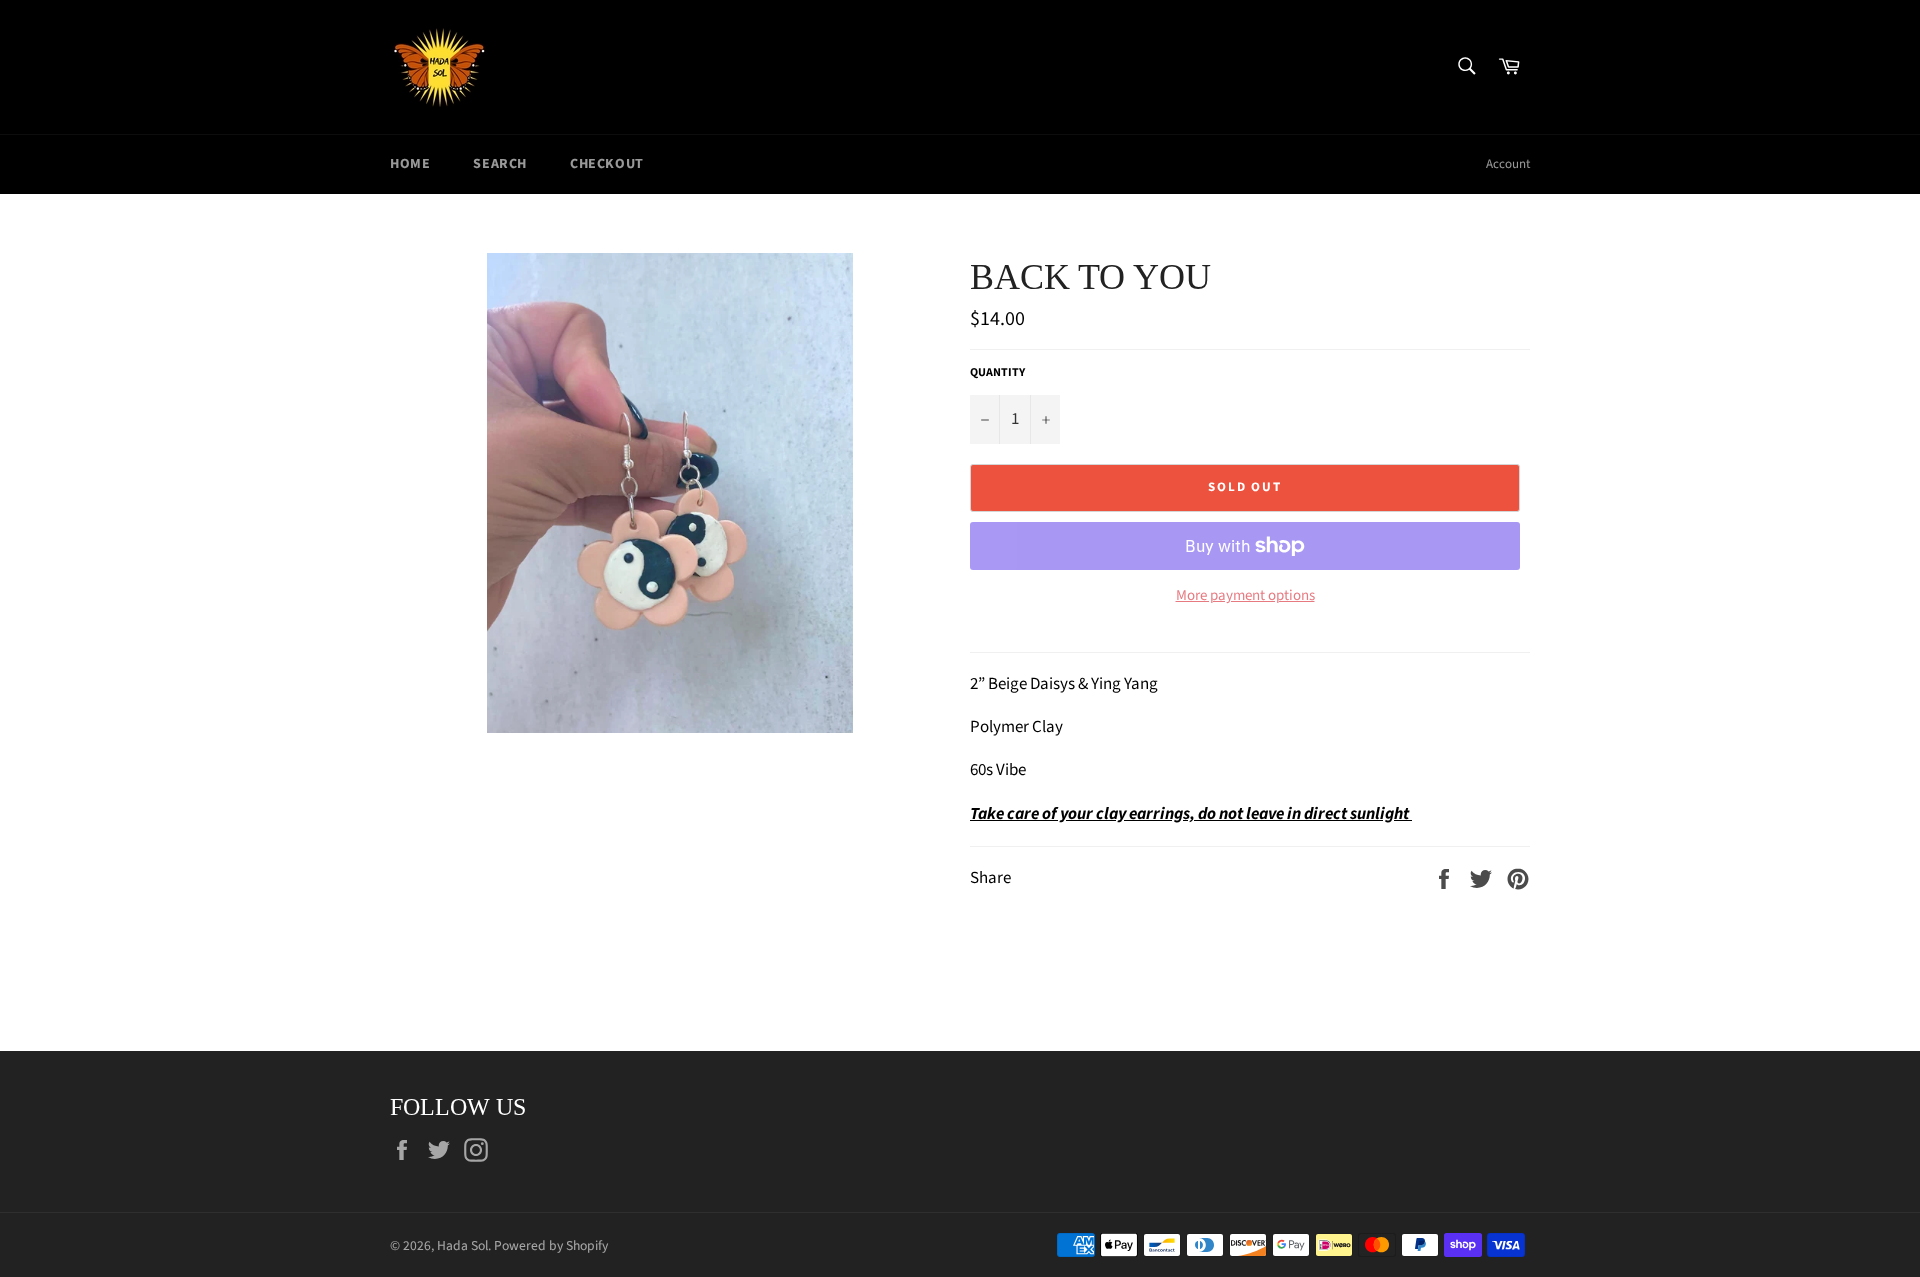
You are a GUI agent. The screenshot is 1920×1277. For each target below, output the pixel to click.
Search (500, 164)
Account (1508, 164)
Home (410, 164)
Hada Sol (462, 1245)
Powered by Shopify (551, 1245)
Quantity (997, 373)
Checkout (607, 164)
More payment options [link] (1245, 596)
